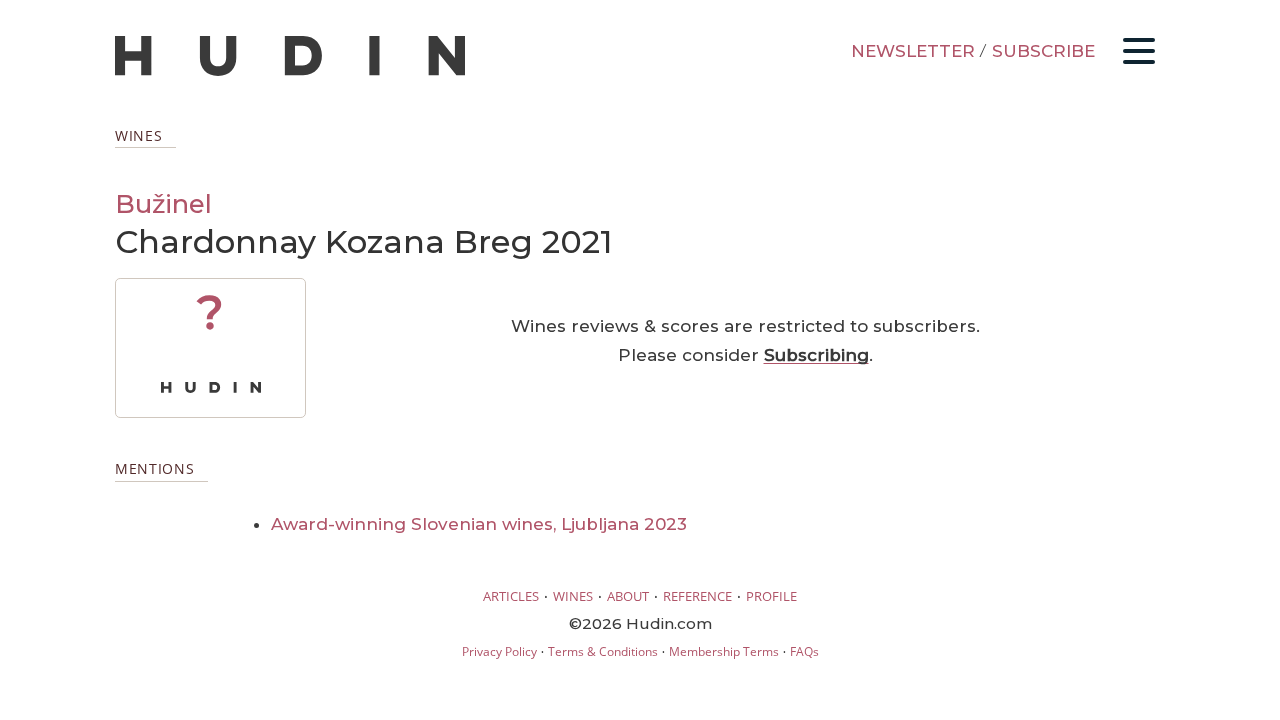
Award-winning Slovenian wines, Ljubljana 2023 (479, 524)
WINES (573, 596)
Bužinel (163, 203)
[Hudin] (290, 71)
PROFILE (771, 596)
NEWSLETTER (913, 51)
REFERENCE (697, 596)
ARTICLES (511, 596)
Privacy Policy (499, 651)
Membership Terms (724, 651)
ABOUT (628, 596)
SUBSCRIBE (1043, 51)
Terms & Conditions (603, 651)
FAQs (804, 651)
